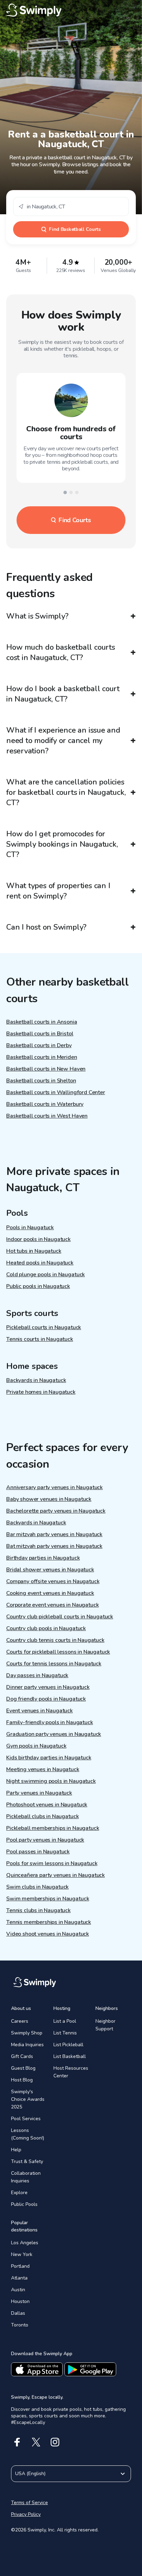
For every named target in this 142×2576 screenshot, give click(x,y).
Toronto (20, 2325)
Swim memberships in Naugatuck (48, 1899)
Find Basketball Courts (75, 229)
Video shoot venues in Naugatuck (48, 1934)
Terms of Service (29, 2503)
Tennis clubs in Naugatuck (38, 1910)
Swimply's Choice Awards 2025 (28, 2099)
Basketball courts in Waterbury (45, 1104)
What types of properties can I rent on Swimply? (58, 891)
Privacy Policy (26, 2514)
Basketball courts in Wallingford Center (56, 1092)
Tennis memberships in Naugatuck (49, 1922)
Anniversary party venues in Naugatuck (54, 1487)
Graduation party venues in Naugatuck (54, 1734)
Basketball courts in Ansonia (42, 1022)
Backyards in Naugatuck (36, 1380)
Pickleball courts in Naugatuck (44, 1327)
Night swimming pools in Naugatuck (51, 1781)
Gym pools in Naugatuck (36, 1746)
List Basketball (70, 2056)
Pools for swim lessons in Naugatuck (52, 1863)
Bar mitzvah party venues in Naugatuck (54, 1534)
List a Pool (65, 2021)
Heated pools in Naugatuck (40, 1263)
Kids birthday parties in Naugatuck (49, 1758)
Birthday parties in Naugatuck (43, 1558)
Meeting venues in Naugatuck (43, 1769)
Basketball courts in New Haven (46, 1069)
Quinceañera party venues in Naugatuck (55, 1875)
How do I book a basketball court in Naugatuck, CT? (63, 694)
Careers (20, 2021)
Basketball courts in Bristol (40, 1034)
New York (22, 2254)
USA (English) (30, 2474)
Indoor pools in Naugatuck (38, 1239)
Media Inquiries (27, 2045)
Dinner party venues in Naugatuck (48, 1687)
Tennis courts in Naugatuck (40, 1339)
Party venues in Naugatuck (39, 1793)
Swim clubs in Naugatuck (37, 1887)
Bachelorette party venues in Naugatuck (56, 1511)
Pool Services (26, 2119)
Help (16, 2150)
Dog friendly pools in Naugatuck (46, 1699)
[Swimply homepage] (71, 10)
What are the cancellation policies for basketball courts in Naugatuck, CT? (66, 792)
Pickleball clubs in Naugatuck (42, 1816)
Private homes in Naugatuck (41, 1392)
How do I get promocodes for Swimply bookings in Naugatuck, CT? (62, 844)
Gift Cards (22, 2056)
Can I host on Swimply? (46, 927)
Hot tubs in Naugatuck (34, 1251)
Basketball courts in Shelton (41, 1081)
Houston (20, 2301)
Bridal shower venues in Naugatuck (50, 1570)
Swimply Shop (27, 2033)
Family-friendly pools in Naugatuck (50, 1722)
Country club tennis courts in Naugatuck (55, 1640)
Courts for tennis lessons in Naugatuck (54, 1664)
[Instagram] (55, 2442)
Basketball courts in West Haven (47, 1116)
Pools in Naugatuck (30, 1228)
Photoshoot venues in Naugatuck (47, 1805)
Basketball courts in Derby (39, 1045)
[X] (36, 2442)
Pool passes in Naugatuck (38, 1852)
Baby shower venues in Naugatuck (49, 1499)
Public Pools (24, 2204)
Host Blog (22, 2080)
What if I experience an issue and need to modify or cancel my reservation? (63, 741)
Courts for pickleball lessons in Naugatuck (58, 1652)
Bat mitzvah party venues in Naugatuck (54, 1546)
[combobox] (71, 206)
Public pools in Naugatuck (38, 1286)
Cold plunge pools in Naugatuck (45, 1275)
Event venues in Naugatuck (39, 1711)
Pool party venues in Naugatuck (45, 1840)
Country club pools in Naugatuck (46, 1628)
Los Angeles (25, 2243)
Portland (20, 2266)
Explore (19, 2193)
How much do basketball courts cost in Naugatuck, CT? (61, 652)
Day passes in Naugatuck (37, 1675)
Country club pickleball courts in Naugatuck (60, 1617)
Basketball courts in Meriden (42, 1057)
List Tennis (65, 2033)
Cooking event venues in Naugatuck (50, 1593)
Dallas (18, 2313)
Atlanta (19, 2278)
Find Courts (75, 520)
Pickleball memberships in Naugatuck (53, 1828)
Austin (18, 2290)
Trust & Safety (27, 2161)
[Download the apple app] (37, 2369)
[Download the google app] (90, 2369)
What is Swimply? (37, 616)
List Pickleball (68, 2045)
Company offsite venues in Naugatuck (53, 1581)
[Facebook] (17, 2442)
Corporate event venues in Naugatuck (52, 1605)
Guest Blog (23, 2068)
